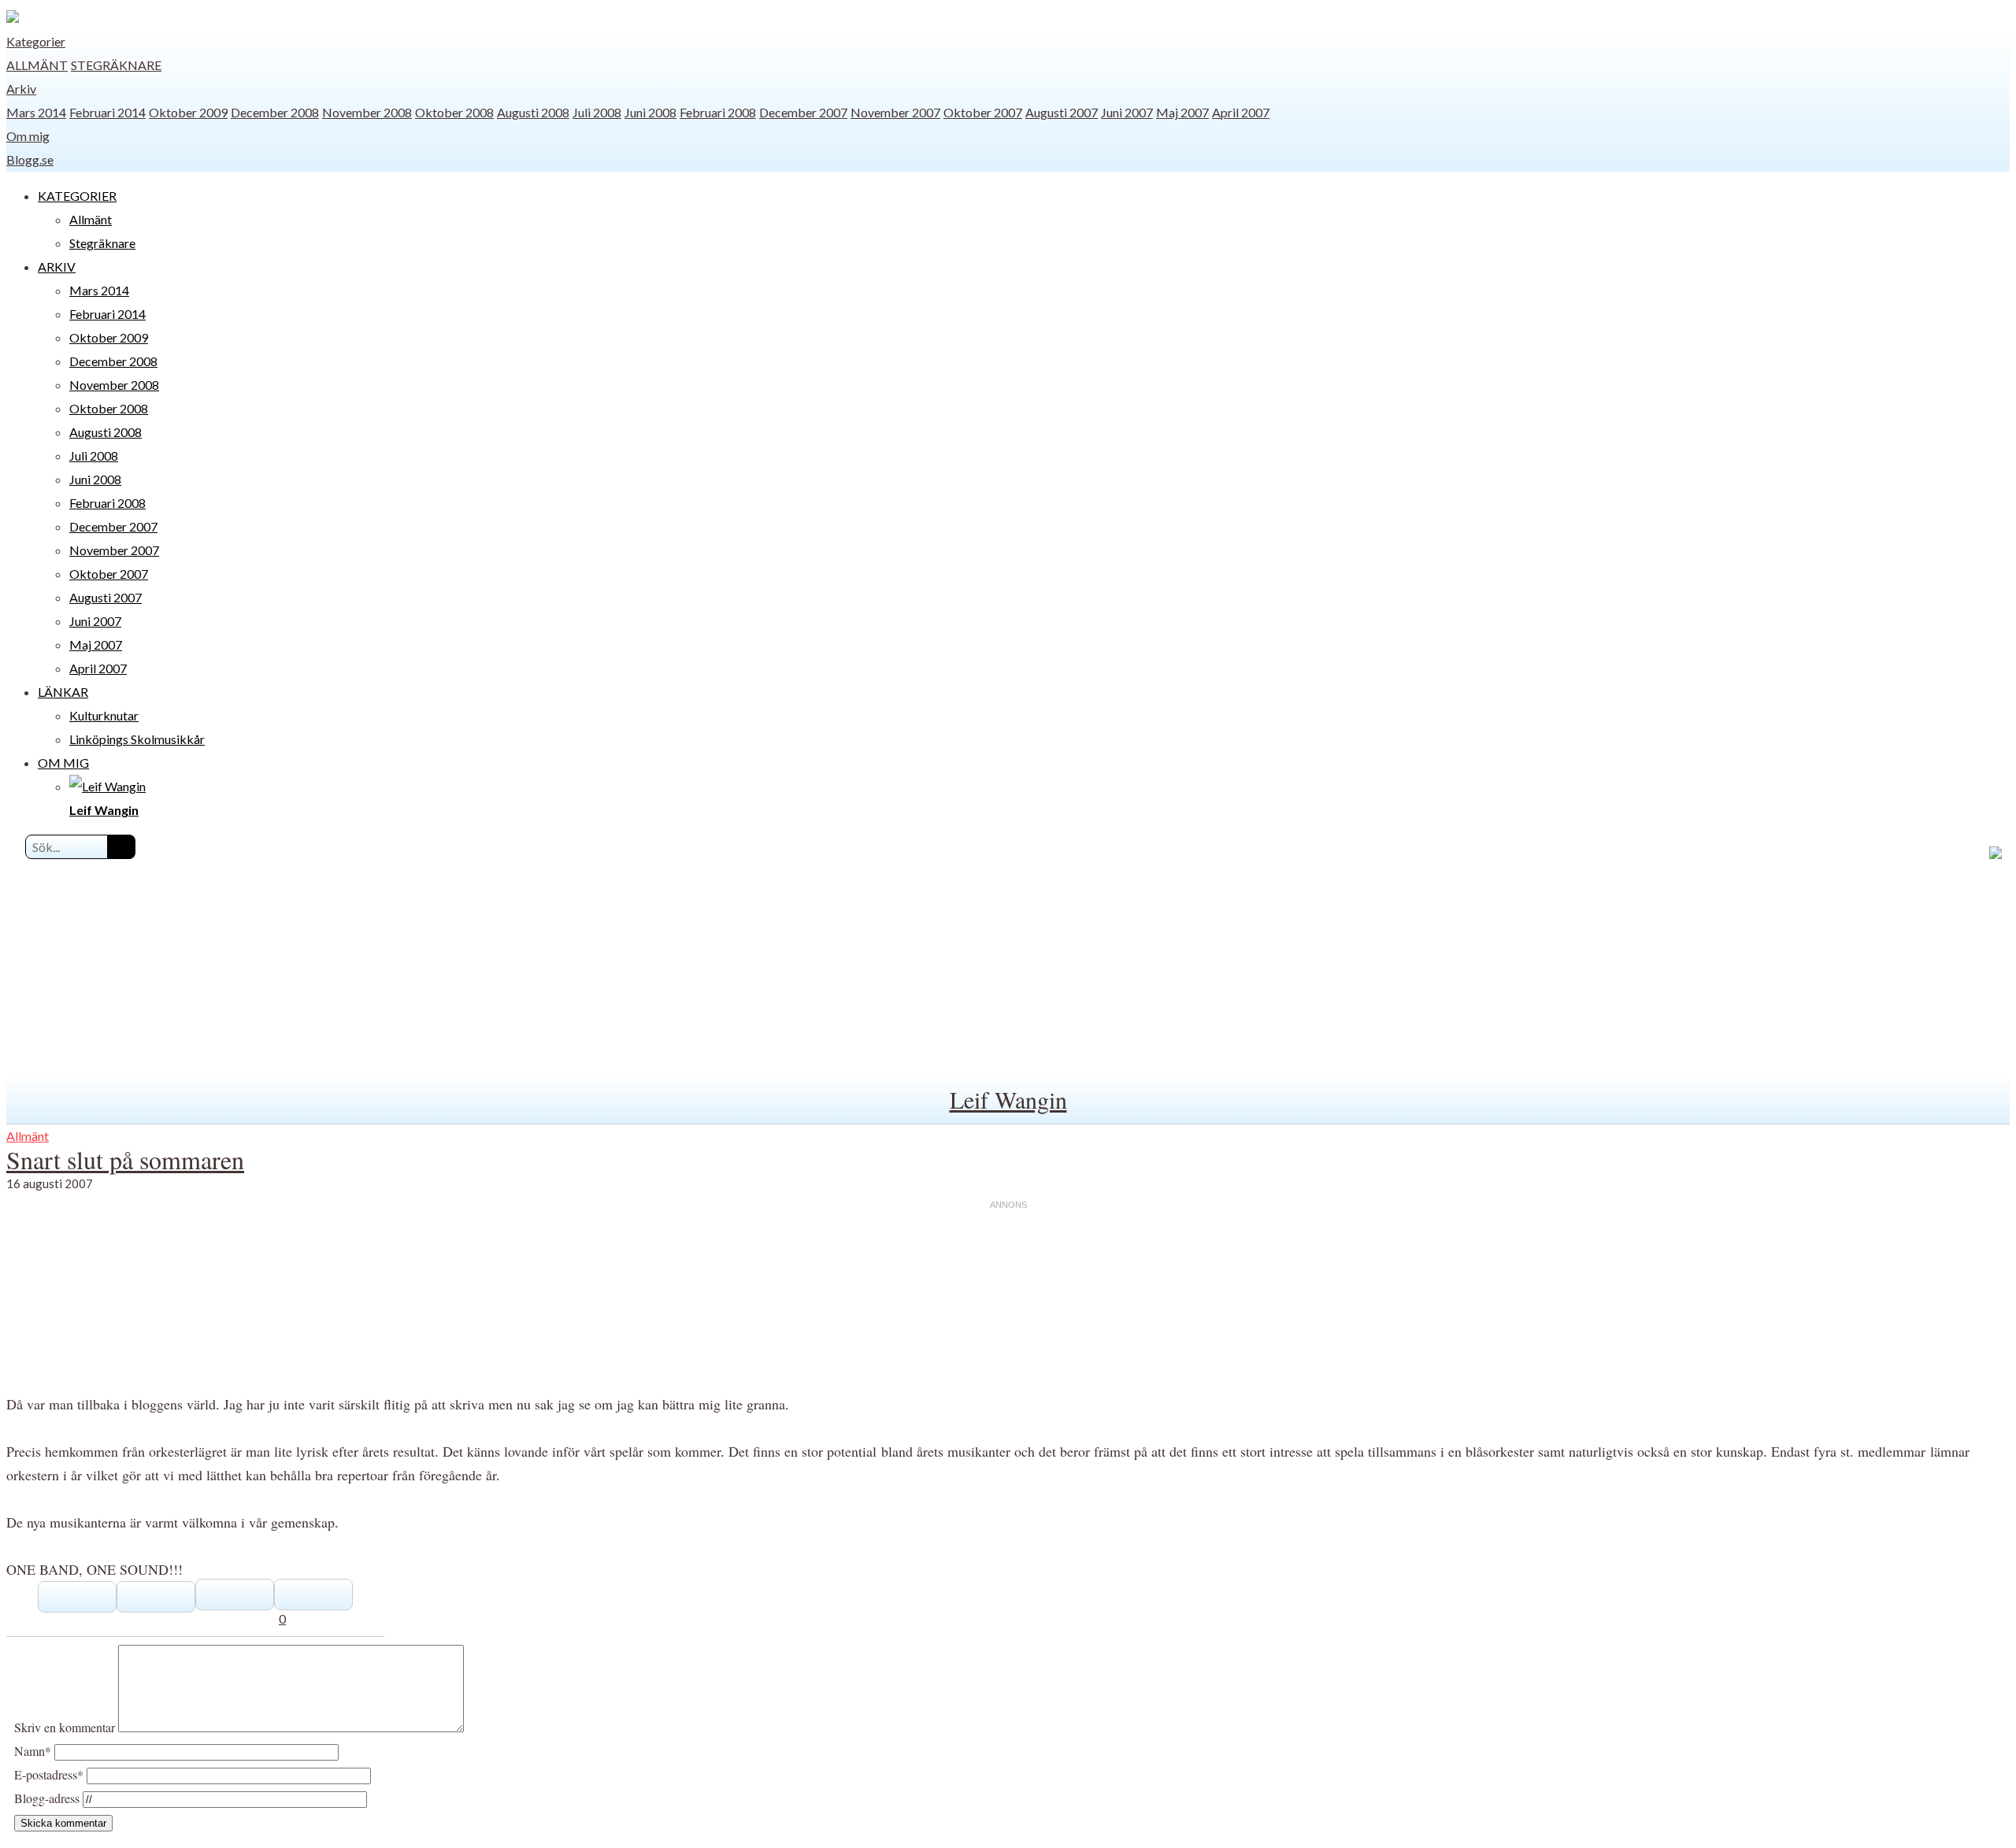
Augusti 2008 (533, 112)
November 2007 (895, 112)
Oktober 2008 (454, 112)
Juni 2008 (650, 112)
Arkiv (21, 89)
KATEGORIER (77, 196)
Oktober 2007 (983, 112)
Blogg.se (30, 159)
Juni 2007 (1127, 112)
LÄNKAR (63, 692)
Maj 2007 (1182, 112)
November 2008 (367, 112)
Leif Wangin (1008, 1099)
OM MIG (63, 763)
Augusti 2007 (1062, 112)
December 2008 (275, 112)
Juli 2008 (597, 112)
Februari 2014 (107, 112)
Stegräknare (116, 65)
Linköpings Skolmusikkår (137, 739)
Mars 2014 (36, 112)
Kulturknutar (104, 715)
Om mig (28, 136)
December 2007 (803, 112)
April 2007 (1241, 112)
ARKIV (57, 267)
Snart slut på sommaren (125, 1159)
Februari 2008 (718, 112)
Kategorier (36, 41)
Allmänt (37, 65)
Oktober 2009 (188, 112)
